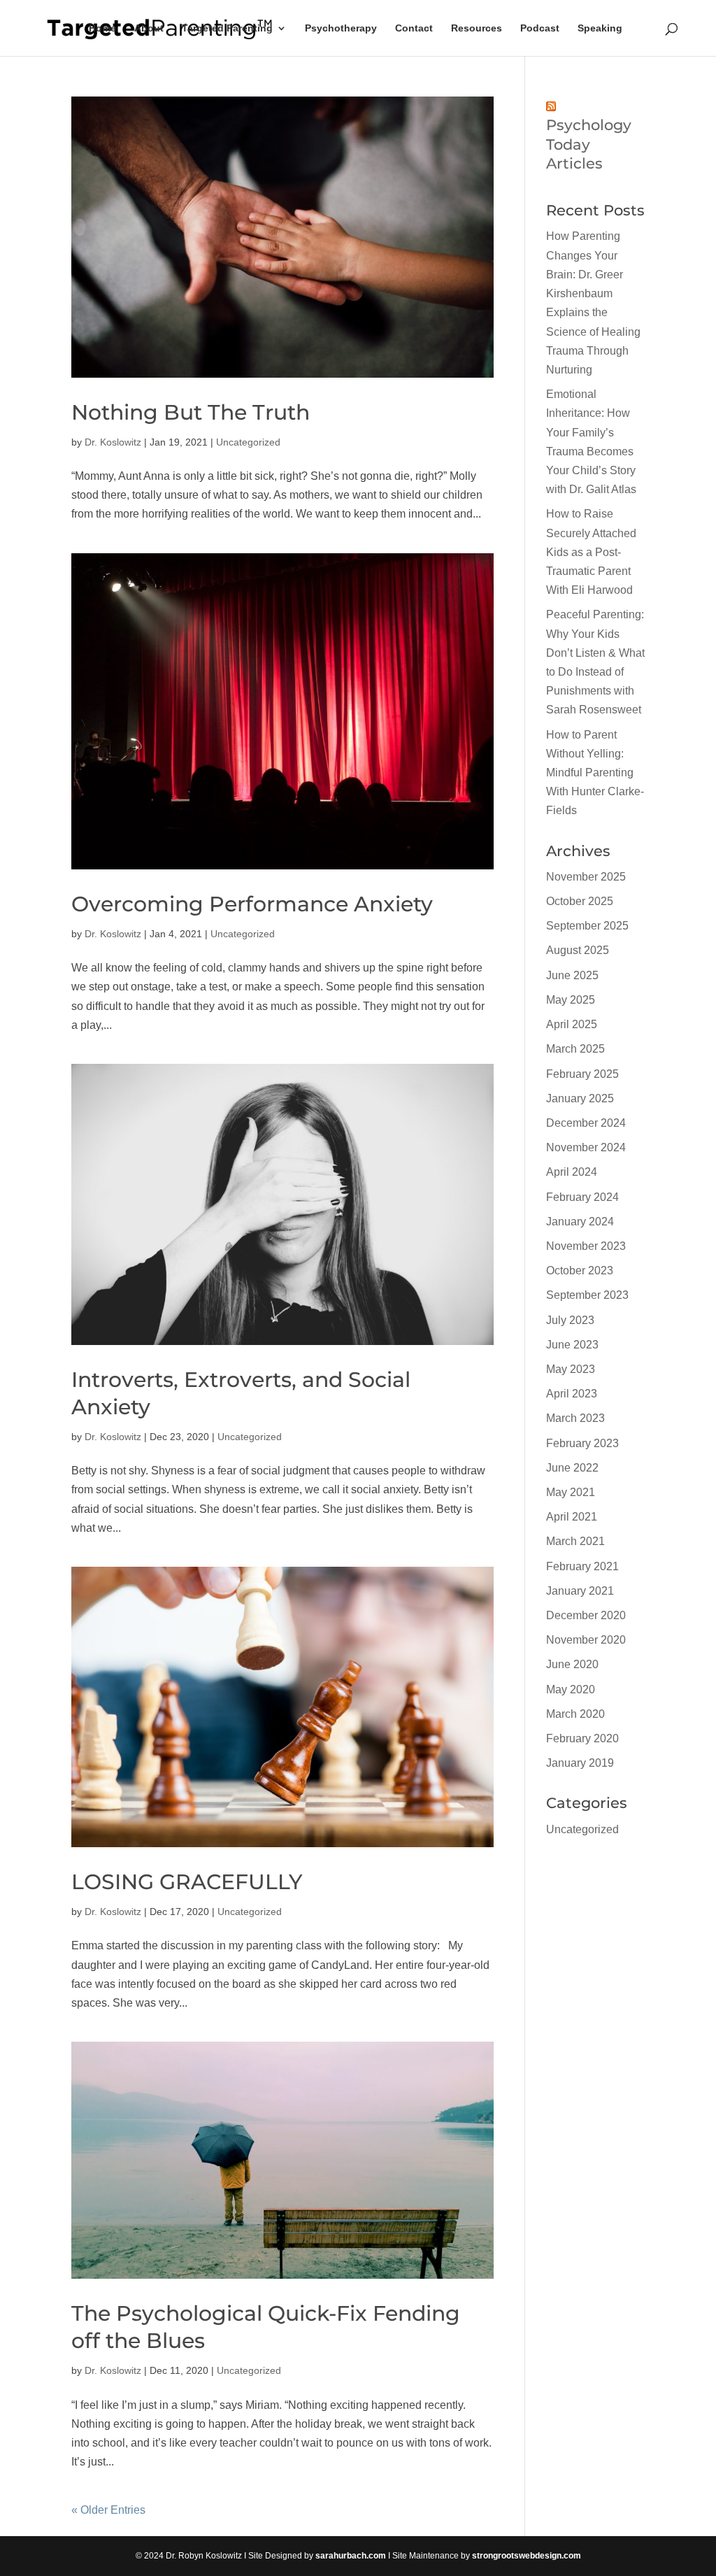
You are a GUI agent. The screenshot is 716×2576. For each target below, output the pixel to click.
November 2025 (586, 877)
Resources (477, 28)
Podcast (540, 28)
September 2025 (587, 926)
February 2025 (582, 1074)
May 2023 (571, 1369)
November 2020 (586, 1640)
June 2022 (572, 1468)
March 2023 (575, 1418)
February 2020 (582, 1738)
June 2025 (572, 975)
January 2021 (580, 1591)
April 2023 (572, 1394)
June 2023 (572, 1345)
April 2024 (572, 1172)
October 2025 (580, 901)
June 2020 (572, 1664)
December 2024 (586, 1123)
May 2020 (571, 1689)
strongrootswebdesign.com (527, 2556)
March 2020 (575, 1714)
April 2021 (572, 1517)
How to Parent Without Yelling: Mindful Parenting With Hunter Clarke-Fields (595, 773)
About (149, 28)
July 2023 (570, 1320)
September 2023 (587, 1295)
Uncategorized (248, 442)
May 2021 (571, 1492)
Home (102, 28)
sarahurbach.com (351, 2556)
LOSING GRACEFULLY (187, 1882)
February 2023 (582, 1443)
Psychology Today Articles (589, 144)
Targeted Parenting (227, 28)
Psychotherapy (341, 28)
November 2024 (586, 1147)
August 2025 (578, 950)
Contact (414, 28)
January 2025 (580, 1098)
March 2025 (575, 1049)
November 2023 (586, 1246)
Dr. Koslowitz (113, 442)
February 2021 (582, 1566)
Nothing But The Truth (191, 412)
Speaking (600, 28)
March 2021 (575, 1541)
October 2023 (580, 1271)
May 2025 (571, 1000)
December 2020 (586, 1615)
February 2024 (582, 1197)
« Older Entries (108, 2510)
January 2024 (580, 1222)
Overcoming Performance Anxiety (252, 904)
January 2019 (580, 1763)
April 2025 (572, 1024)
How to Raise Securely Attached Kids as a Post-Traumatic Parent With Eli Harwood (591, 552)
